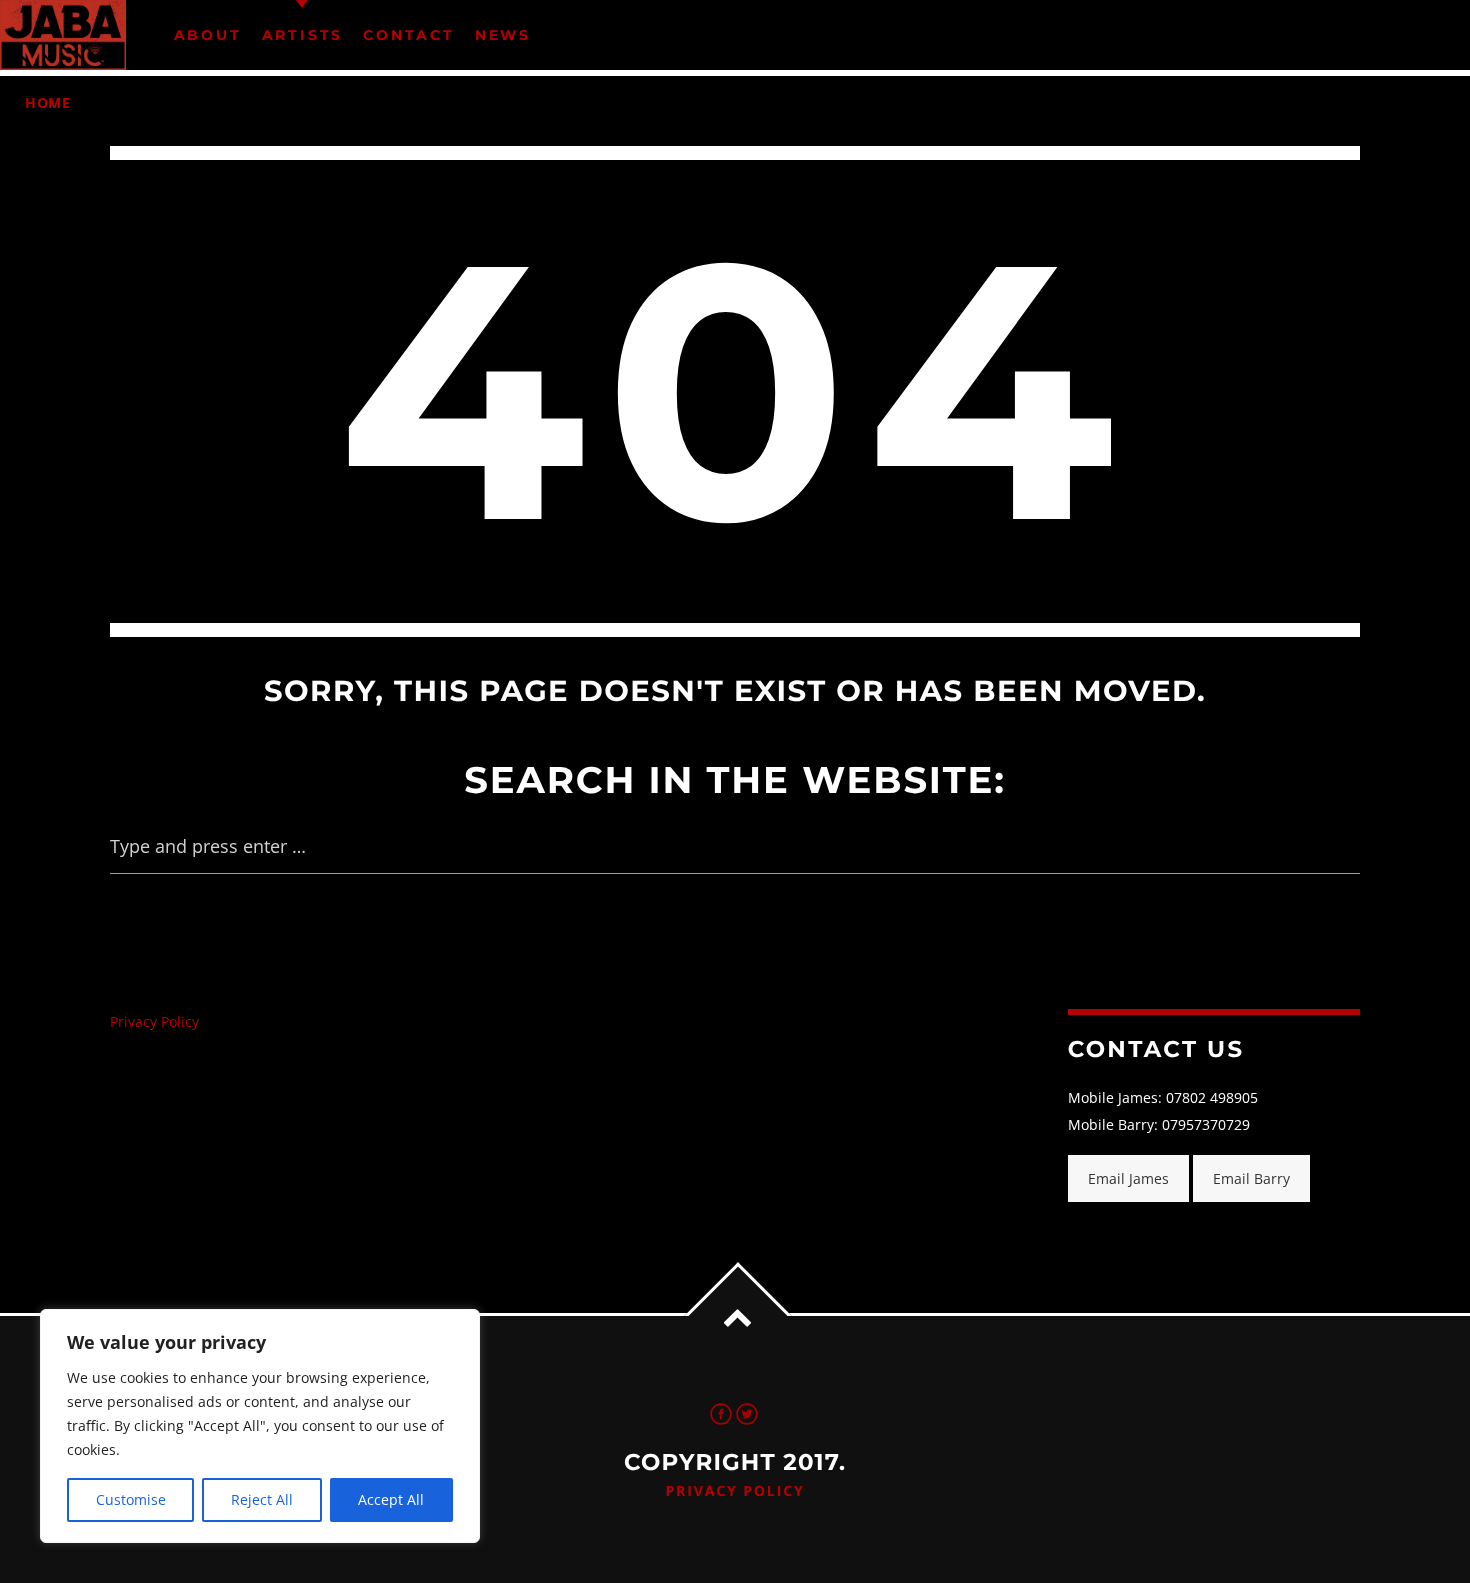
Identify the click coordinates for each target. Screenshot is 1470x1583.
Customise (131, 1499)
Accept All (391, 1499)
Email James (1128, 1178)
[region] (260, 1426)
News (503, 35)
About (208, 35)
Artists (303, 35)
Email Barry (1251, 1178)
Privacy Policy (154, 1021)
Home (48, 102)
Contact (409, 35)
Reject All (262, 1499)
